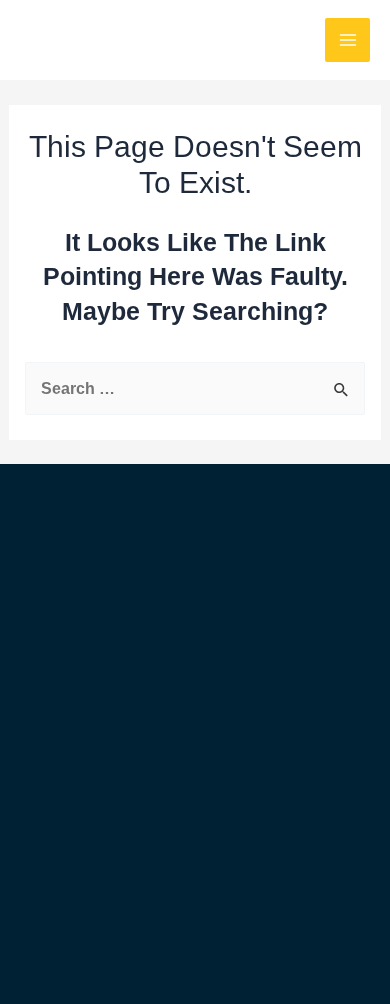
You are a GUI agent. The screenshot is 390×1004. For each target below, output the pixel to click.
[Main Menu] (347, 40)
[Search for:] (194, 388)
